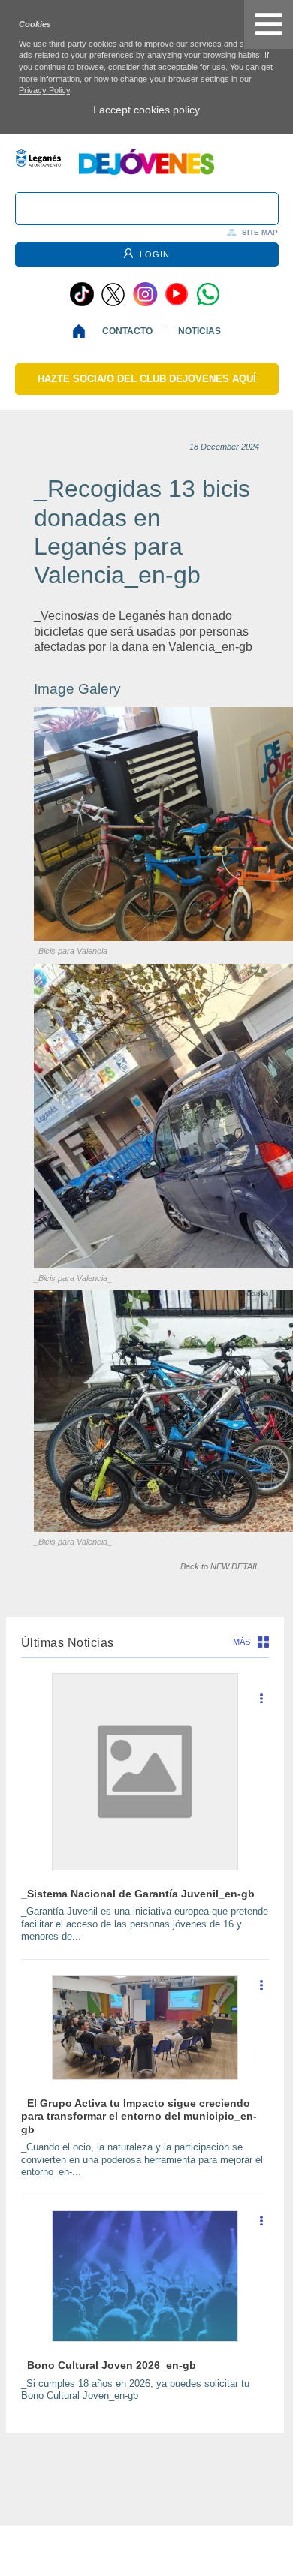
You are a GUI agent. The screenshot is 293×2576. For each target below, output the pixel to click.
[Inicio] (82, 331)
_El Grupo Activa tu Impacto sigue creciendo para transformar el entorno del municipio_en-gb (139, 2116)
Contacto (127, 331)
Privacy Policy (44, 90)
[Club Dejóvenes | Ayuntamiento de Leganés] (146, 171)
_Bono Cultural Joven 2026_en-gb (109, 2365)
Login (153, 254)
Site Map (260, 232)
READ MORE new (261, 1704)
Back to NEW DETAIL (220, 1566)
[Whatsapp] (208, 294)
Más (242, 1642)
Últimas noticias (68, 1643)
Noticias (199, 331)
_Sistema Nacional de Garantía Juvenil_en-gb (138, 1894)
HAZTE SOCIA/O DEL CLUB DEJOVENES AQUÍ (147, 379)
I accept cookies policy (146, 110)
